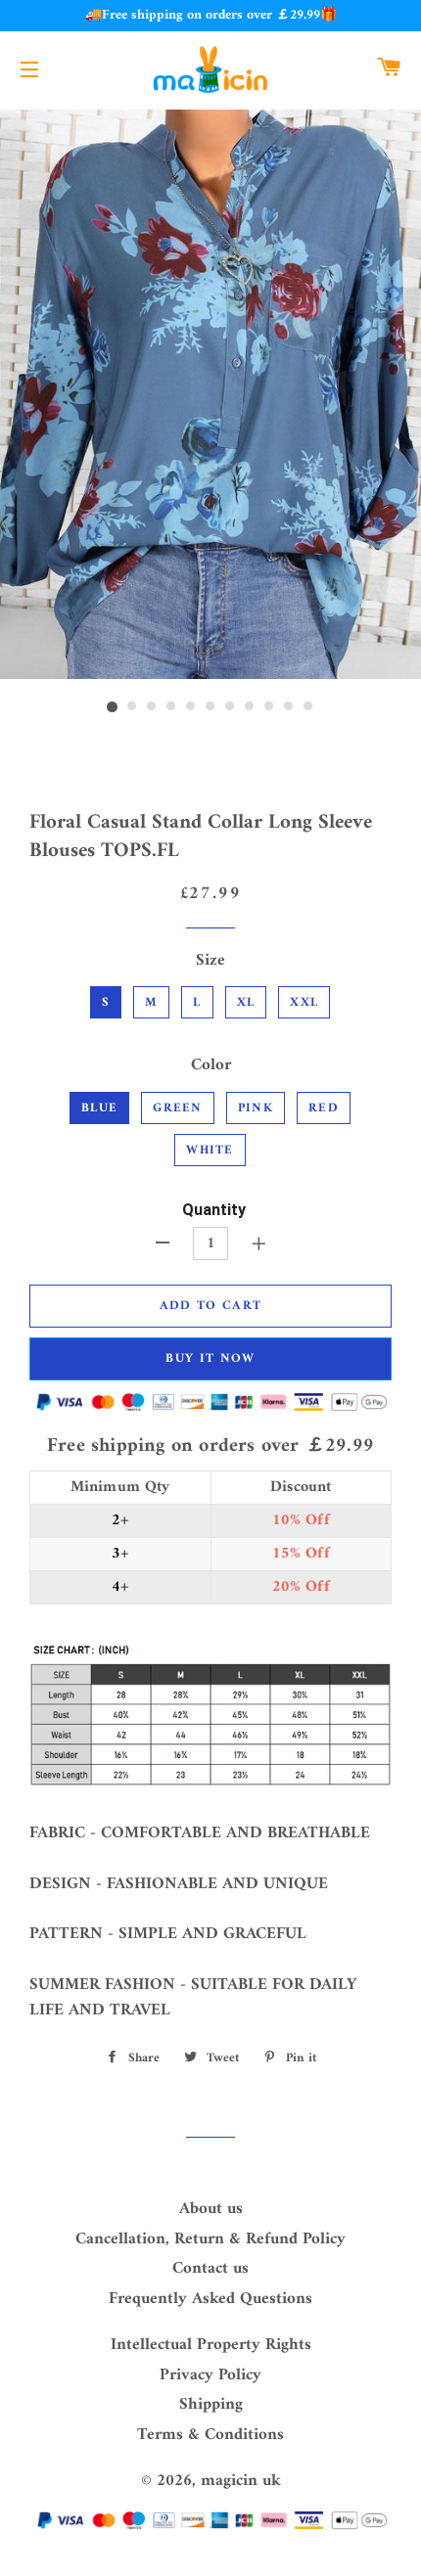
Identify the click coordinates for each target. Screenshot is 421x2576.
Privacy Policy (210, 2375)
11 (308, 707)
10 (289, 707)
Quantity (214, 1210)
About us (211, 2209)
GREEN (178, 1108)
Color (211, 1066)
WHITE (210, 1150)
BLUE (99, 1108)
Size (210, 961)
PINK (256, 1108)
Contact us (210, 2269)
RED (324, 1108)
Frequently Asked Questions (210, 2299)
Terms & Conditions (210, 2435)
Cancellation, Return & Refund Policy (210, 2239)
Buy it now (210, 1358)
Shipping (211, 2405)
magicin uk (241, 2481)
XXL (304, 1002)
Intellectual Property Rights (211, 2345)
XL (246, 1002)
